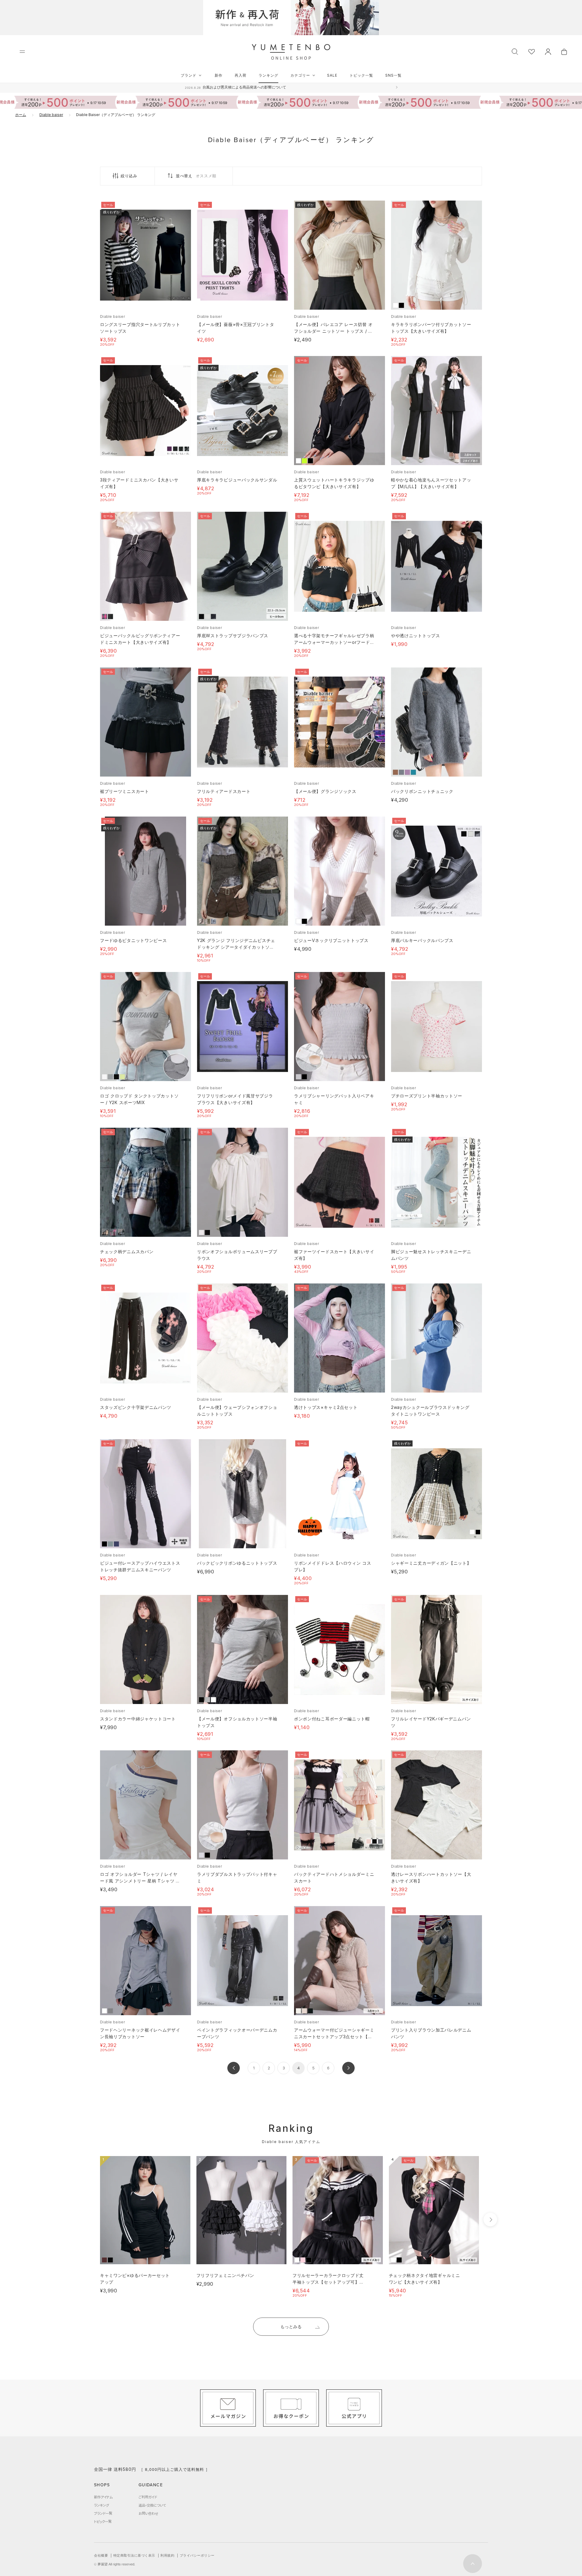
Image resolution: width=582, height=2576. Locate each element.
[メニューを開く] (22, 52)
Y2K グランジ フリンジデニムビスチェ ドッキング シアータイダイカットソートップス (236, 947)
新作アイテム (103, 2497)
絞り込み (129, 176)
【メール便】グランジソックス (325, 791)
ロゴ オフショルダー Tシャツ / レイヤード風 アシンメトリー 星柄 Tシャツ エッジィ (140, 1881)
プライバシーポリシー (197, 2555)
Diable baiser (51, 115)
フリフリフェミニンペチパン (225, 2275)
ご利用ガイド (148, 2497)
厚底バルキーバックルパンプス (422, 940)
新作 (219, 75)
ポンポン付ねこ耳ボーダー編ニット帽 (332, 1719)
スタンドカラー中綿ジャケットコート (138, 1719)
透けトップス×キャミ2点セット (326, 1407)
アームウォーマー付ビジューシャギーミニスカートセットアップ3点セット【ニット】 (334, 2037)
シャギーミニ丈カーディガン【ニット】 (431, 1563)
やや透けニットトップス (416, 636)
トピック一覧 (361, 75)
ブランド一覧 (103, 2513)
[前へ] (234, 2068)
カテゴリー (300, 75)
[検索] (515, 51)
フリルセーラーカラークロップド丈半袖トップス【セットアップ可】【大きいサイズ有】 (328, 2282)
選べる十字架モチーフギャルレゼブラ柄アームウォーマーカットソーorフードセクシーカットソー (334, 642)
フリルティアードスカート (224, 791)
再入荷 (241, 75)
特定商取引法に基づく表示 (134, 2555)
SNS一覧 (393, 75)
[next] (490, 2220)
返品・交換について (152, 2505)
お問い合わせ (148, 2513)
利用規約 (167, 2555)
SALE (332, 75)
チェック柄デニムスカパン (127, 1251)
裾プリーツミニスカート (125, 791)
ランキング (268, 75)
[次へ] (348, 2068)
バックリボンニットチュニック (422, 791)
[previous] (89, 2220)
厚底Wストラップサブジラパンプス (233, 636)
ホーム (21, 115)
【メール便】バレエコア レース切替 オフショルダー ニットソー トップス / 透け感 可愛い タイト (333, 331)
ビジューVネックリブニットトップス (331, 940)
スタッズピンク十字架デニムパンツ (136, 1407)
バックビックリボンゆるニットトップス (237, 1563)
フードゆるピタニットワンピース (134, 940)
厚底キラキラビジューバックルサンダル (237, 480)
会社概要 (101, 2555)
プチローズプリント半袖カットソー (427, 1096)
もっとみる (291, 2326)
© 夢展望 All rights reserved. (115, 2564)
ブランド (189, 75)
